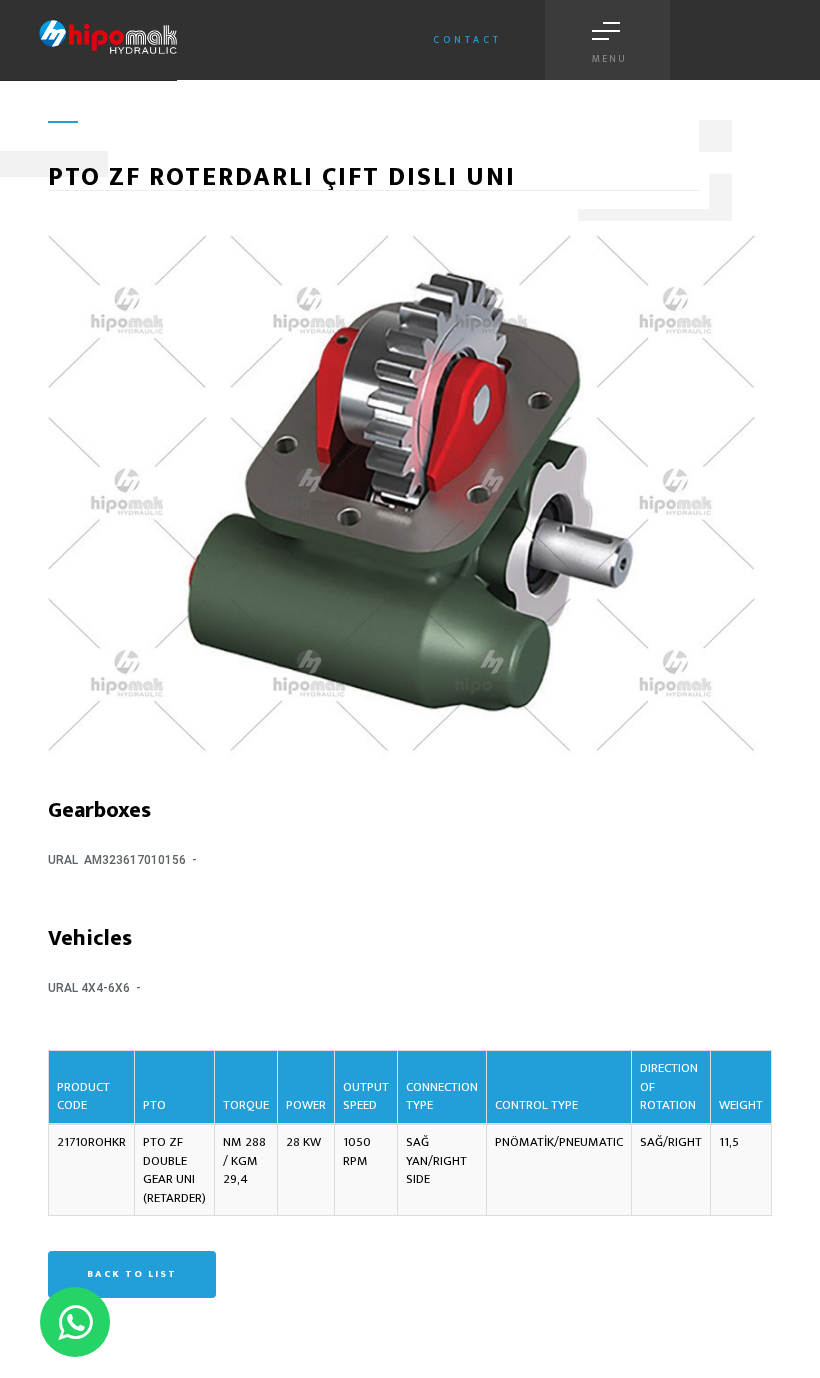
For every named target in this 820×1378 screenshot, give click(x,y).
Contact (467, 40)
